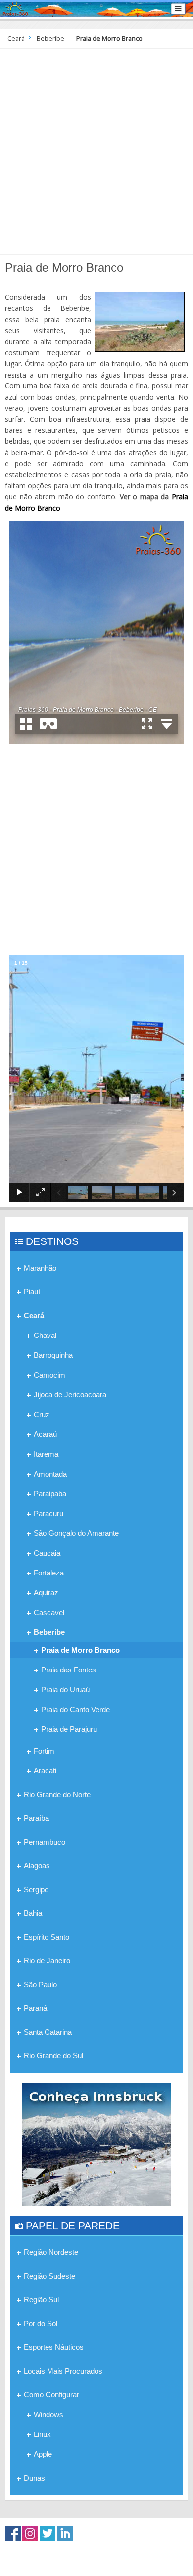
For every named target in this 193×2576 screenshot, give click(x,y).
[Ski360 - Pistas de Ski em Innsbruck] (96, 2144)
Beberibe (50, 38)
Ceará (16, 38)
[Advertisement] (96, 150)
